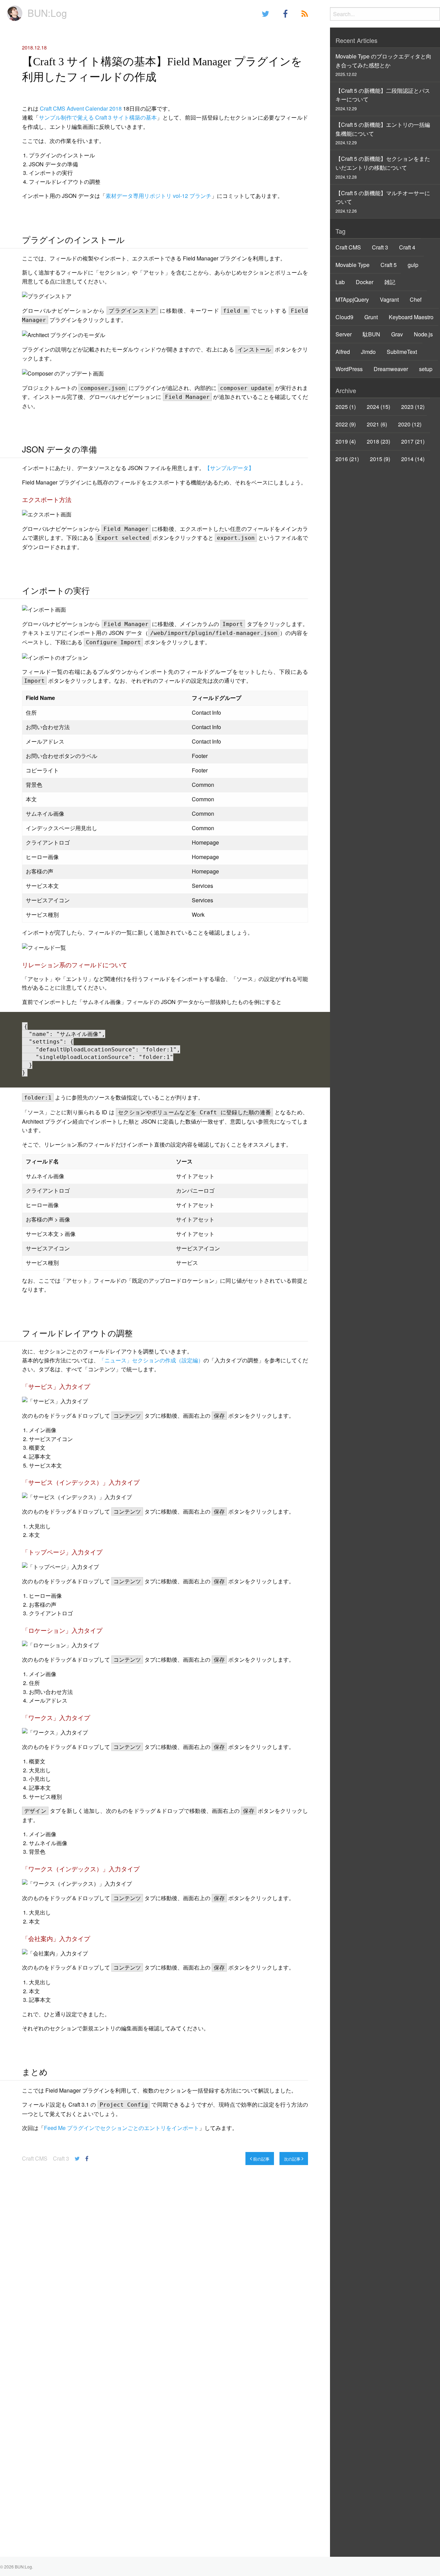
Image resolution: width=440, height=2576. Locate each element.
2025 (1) (346, 407)
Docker (365, 282)
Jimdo (368, 352)
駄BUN (371, 334)
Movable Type (353, 265)
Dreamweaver (391, 369)
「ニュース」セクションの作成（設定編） (151, 1360)
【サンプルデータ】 (229, 468)
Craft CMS (35, 2158)
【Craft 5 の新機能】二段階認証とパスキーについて (383, 99)
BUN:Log (47, 13)
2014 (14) (413, 459)
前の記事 (261, 2159)
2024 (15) (378, 407)
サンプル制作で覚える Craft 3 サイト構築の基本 (98, 117)
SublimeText (402, 352)
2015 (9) (380, 459)
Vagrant (389, 299)
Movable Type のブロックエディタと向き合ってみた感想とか (383, 65)
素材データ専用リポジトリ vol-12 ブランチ (158, 196)
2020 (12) (410, 424)
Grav (397, 334)
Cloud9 (344, 317)
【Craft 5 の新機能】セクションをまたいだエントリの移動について (383, 167)
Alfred (343, 352)
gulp (413, 265)
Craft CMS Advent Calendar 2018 (81, 108)
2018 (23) (378, 441)
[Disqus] (165, 2270)
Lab (340, 282)
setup (426, 369)
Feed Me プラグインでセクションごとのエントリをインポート (122, 2128)
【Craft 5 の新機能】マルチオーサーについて (383, 201)
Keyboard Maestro (411, 317)
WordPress (349, 369)
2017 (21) (413, 441)
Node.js (423, 334)
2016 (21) (347, 459)
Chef (416, 299)
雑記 (390, 282)
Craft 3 (61, 2158)
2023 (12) (413, 407)
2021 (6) (377, 424)
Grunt (371, 317)
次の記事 (293, 2159)
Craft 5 (389, 265)
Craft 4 (407, 247)
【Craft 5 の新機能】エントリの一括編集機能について (383, 133)
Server (344, 334)
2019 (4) (346, 441)
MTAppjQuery (352, 299)
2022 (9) (346, 424)
